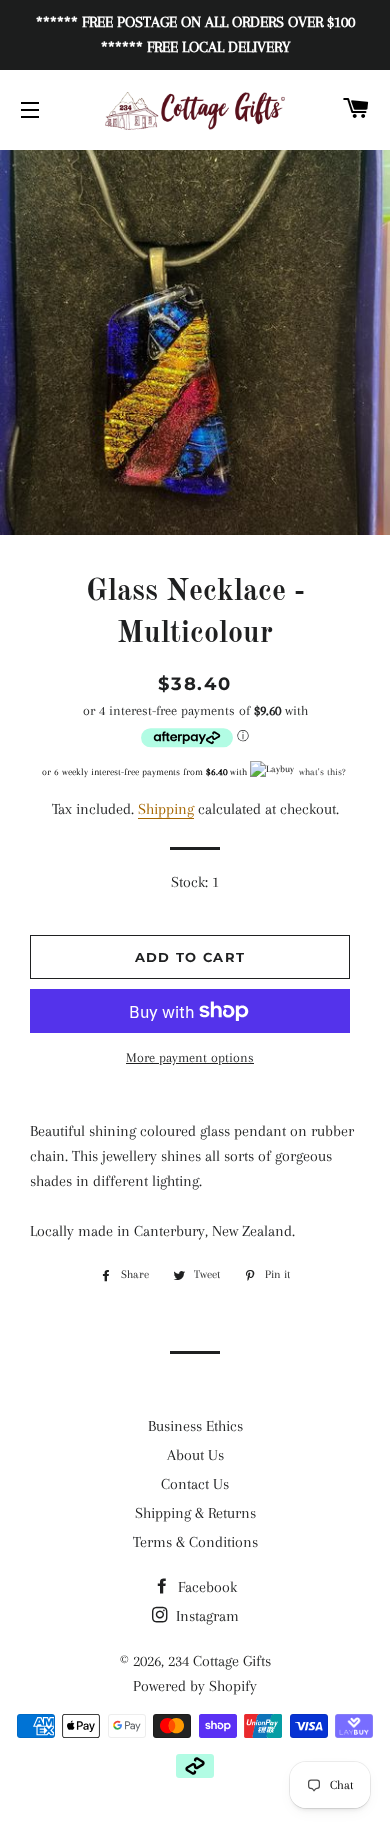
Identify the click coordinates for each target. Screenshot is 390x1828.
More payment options (190, 1057)
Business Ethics (195, 1426)
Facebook (205, 1587)
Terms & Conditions (195, 1542)
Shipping (166, 809)
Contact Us (195, 1484)
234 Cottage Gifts (219, 1661)
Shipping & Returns (195, 1513)
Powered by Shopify (195, 1686)
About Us (195, 1455)
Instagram (205, 1616)
